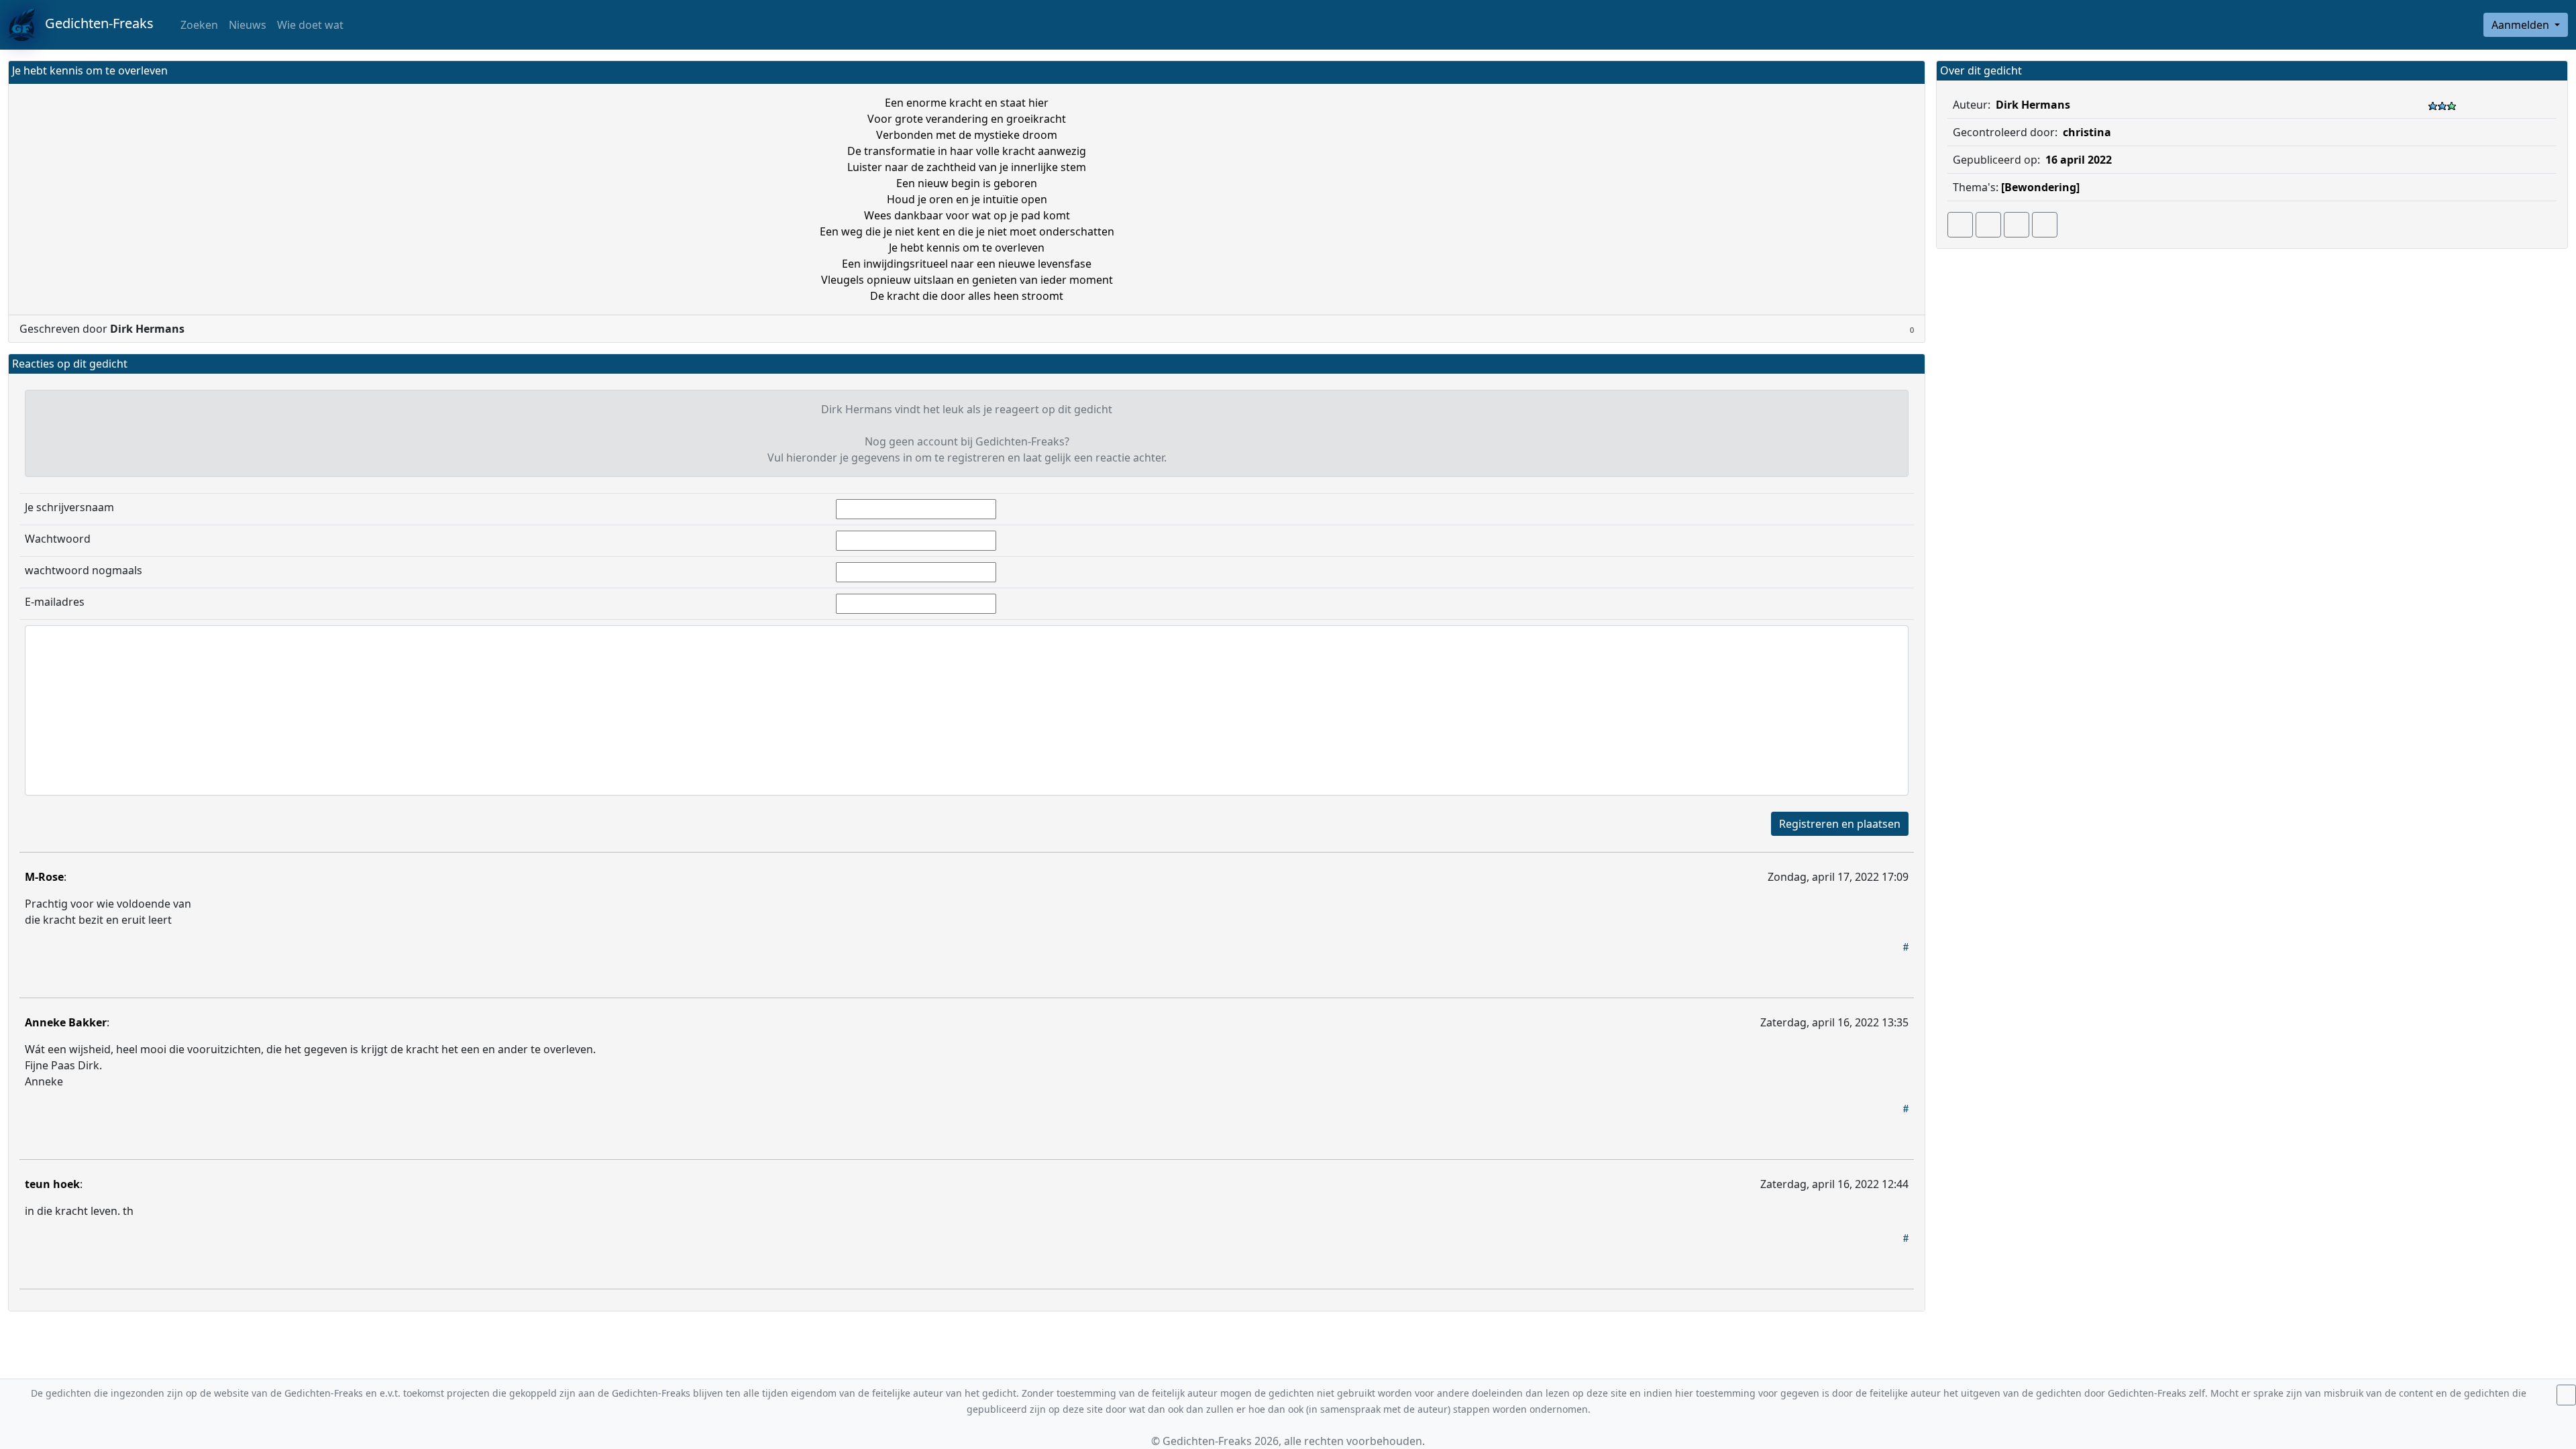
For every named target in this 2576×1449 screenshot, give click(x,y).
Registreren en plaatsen (1840, 824)
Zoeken (198, 25)
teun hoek (52, 1184)
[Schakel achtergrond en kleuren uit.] (1909, 72)
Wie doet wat (310, 25)
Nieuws (248, 25)
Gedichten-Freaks (94, 23)
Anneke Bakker (66, 1022)
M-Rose (44, 877)
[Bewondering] (2040, 187)
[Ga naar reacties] (1960, 225)
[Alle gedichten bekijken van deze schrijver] (2017, 225)
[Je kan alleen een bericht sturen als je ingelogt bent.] (2045, 225)
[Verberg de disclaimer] (2566, 1395)
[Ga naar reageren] (1988, 225)
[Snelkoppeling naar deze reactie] (1906, 947)
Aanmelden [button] (2522, 25)
